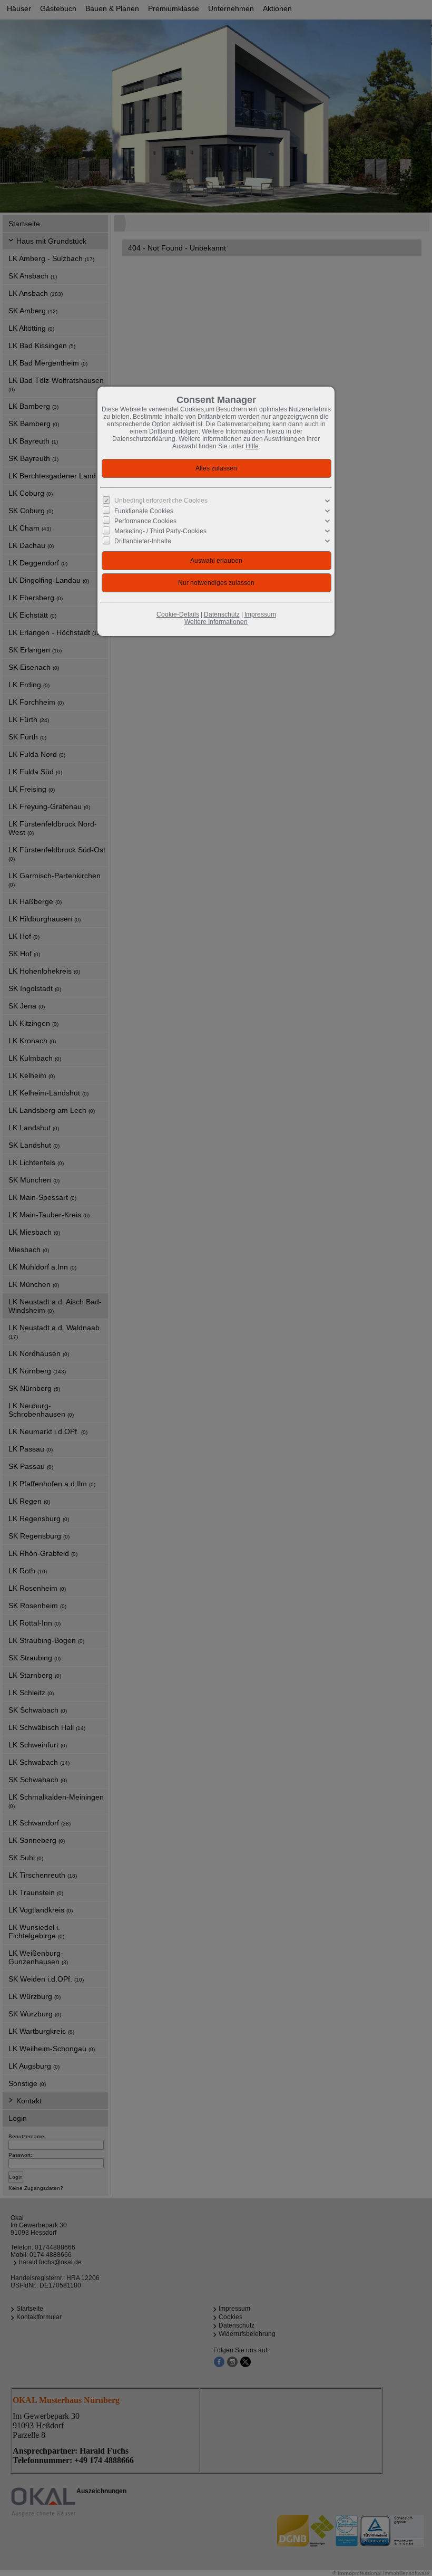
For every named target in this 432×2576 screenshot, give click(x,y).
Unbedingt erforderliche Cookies (161, 501)
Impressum (260, 614)
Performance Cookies (145, 521)
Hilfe (252, 446)
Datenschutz (222, 614)
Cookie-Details (178, 614)
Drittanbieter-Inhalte (143, 541)
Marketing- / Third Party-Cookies (160, 531)
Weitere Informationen (216, 622)
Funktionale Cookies (144, 511)
